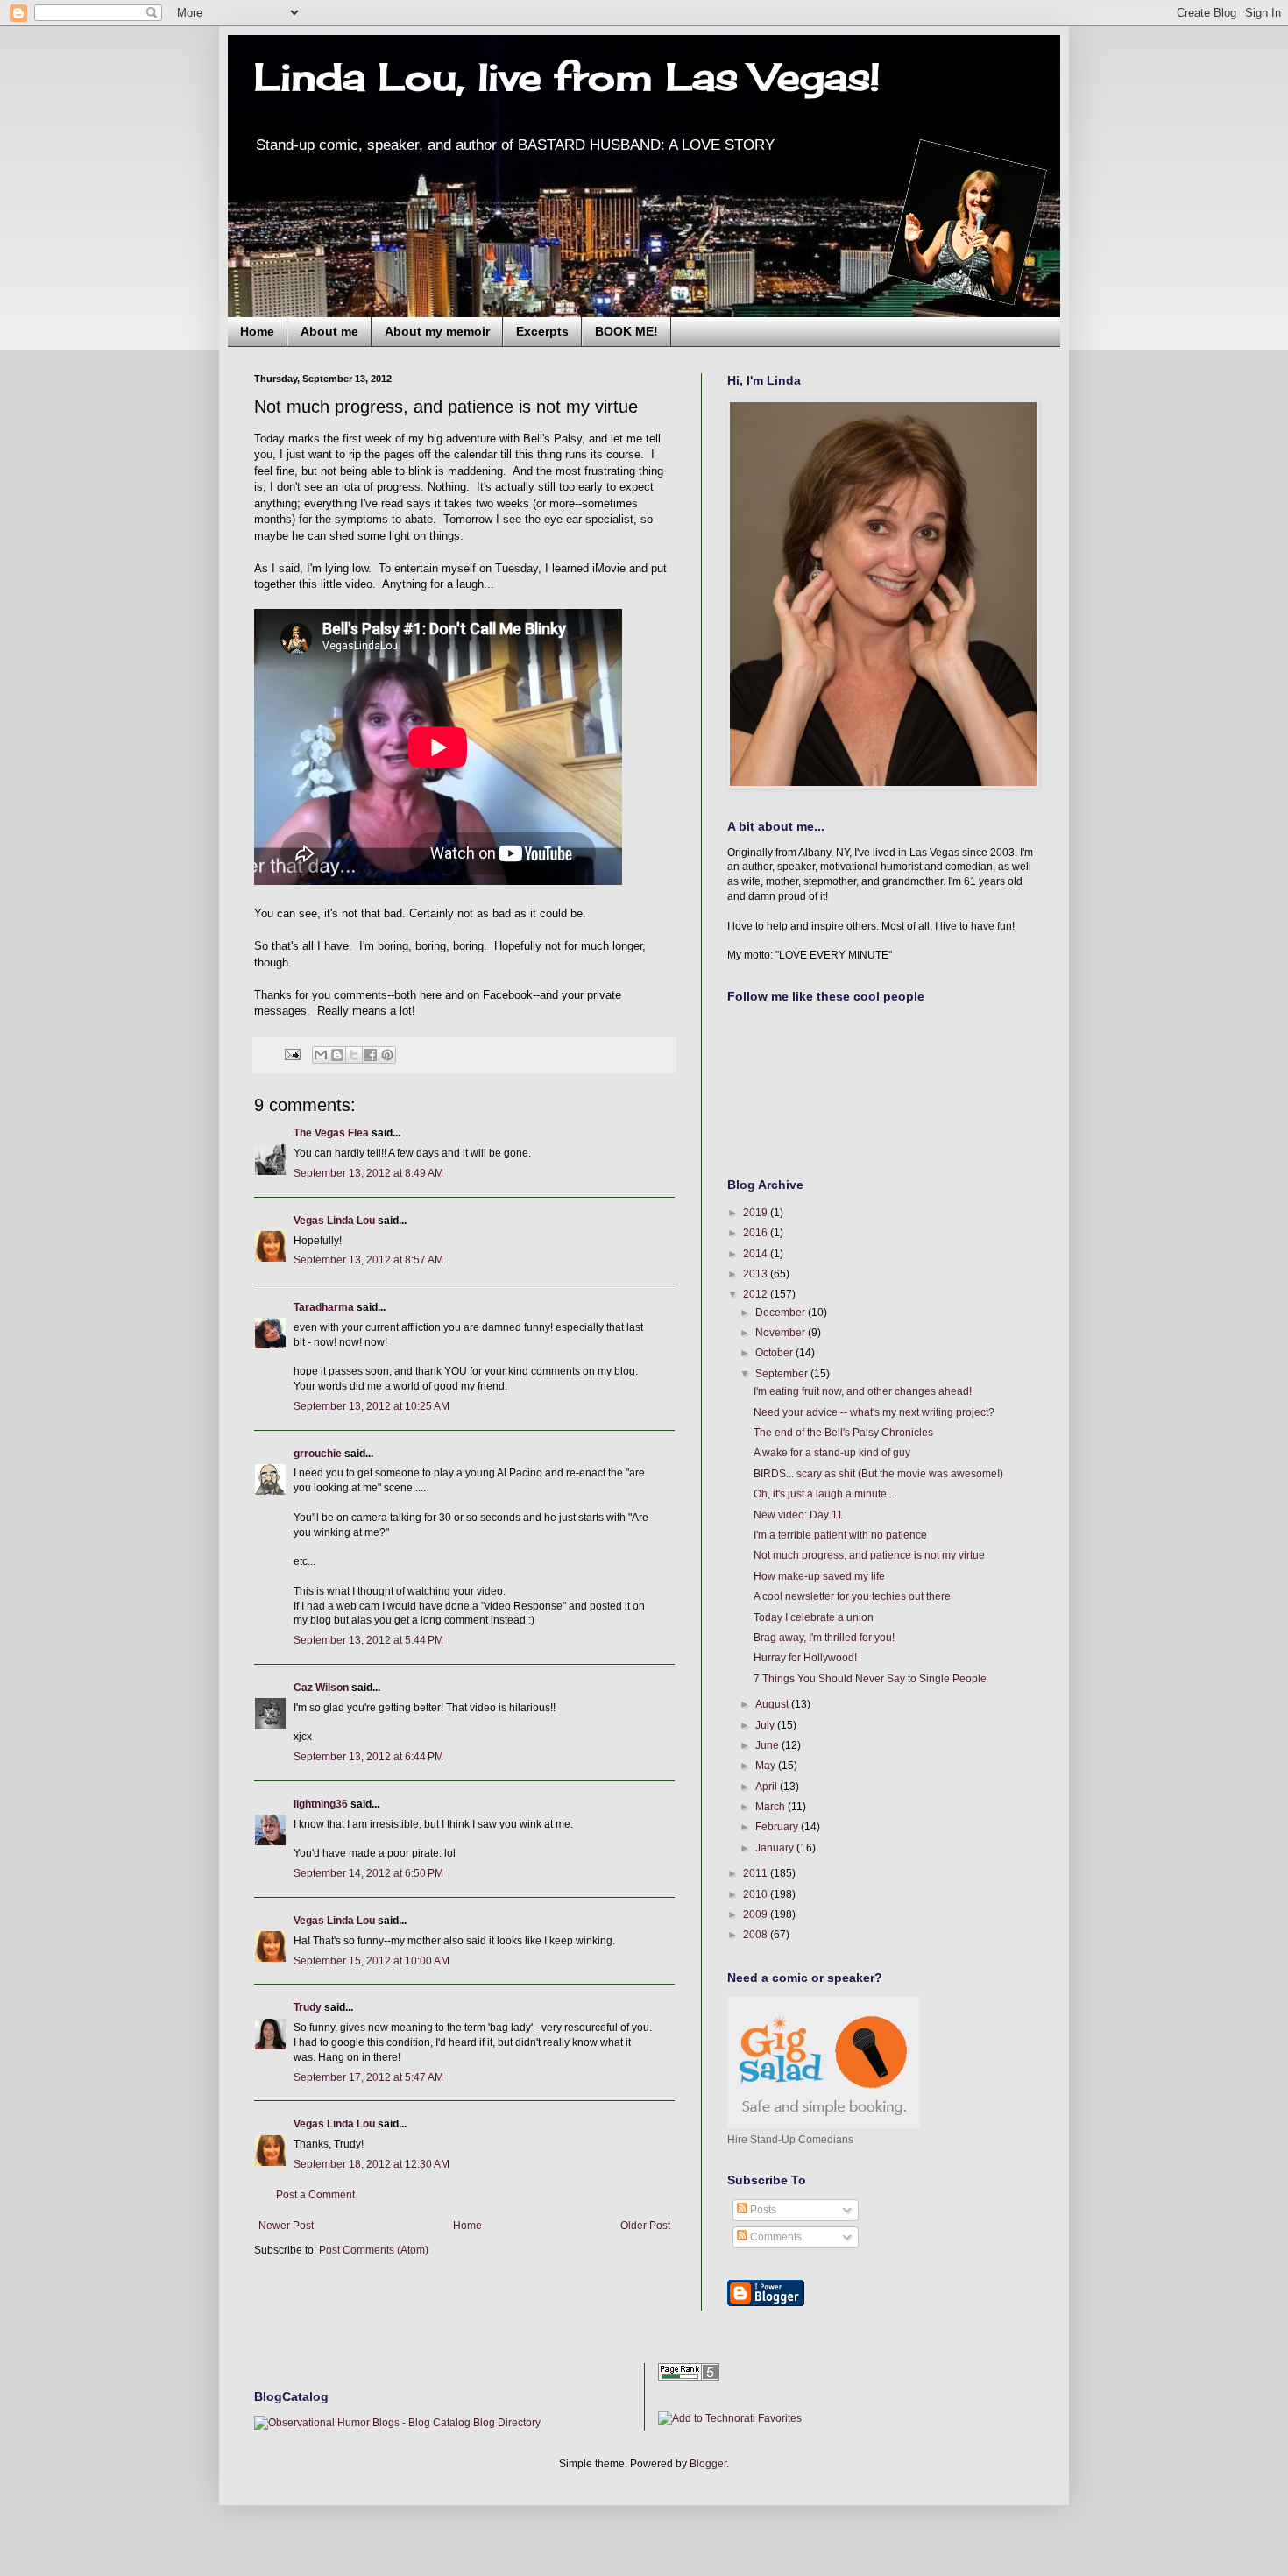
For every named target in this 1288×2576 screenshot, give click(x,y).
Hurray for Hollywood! (805, 1658)
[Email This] (321, 1055)
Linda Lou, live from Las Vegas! (567, 77)
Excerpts (542, 331)
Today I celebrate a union (814, 1617)
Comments (775, 2237)
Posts (762, 2210)
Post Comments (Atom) (374, 2250)
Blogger (708, 2464)
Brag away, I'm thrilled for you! (824, 1638)
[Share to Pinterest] (387, 1055)
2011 (757, 1873)
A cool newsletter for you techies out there (852, 1596)
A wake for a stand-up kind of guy (832, 1453)
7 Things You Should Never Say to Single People (870, 1679)
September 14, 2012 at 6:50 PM (368, 1873)
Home (257, 331)
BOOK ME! (626, 331)
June (768, 1745)
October (775, 1353)
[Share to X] (354, 1055)
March (771, 1807)
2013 (757, 1274)
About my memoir (437, 331)
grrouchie (318, 1454)
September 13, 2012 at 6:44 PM (368, 1757)
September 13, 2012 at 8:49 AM (368, 1173)
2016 (757, 1233)
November (782, 1333)
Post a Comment (315, 2195)
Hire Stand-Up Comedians (790, 2140)
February (778, 1827)
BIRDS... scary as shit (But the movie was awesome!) (878, 1474)
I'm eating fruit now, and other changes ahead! (863, 1391)
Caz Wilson (321, 1688)
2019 (757, 1213)
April (768, 1787)
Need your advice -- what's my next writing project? (874, 1412)
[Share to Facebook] (371, 1055)
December (782, 1313)
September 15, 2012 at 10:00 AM (372, 1961)
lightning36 (321, 1804)
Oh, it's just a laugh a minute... (824, 1494)
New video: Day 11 (798, 1515)
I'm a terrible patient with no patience (840, 1535)
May (767, 1766)
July (766, 1725)
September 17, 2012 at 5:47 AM (368, 2077)
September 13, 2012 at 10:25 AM (372, 1406)
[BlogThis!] (337, 1055)
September (783, 1374)
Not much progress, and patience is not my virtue (869, 1555)
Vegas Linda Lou (334, 1221)
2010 (757, 1894)
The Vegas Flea (331, 1133)
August (773, 1704)
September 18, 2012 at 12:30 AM (372, 2164)
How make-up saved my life (819, 1576)
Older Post (645, 2226)
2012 (757, 1294)
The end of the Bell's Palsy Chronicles (843, 1433)
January (776, 1848)
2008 (757, 1935)
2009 (757, 1914)
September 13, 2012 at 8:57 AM (368, 1260)
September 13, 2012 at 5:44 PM (368, 1640)
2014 (757, 1254)
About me (329, 331)
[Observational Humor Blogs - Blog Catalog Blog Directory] (397, 2423)
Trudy (308, 2007)
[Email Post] (292, 1054)
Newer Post (286, 2226)
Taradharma (324, 1307)
